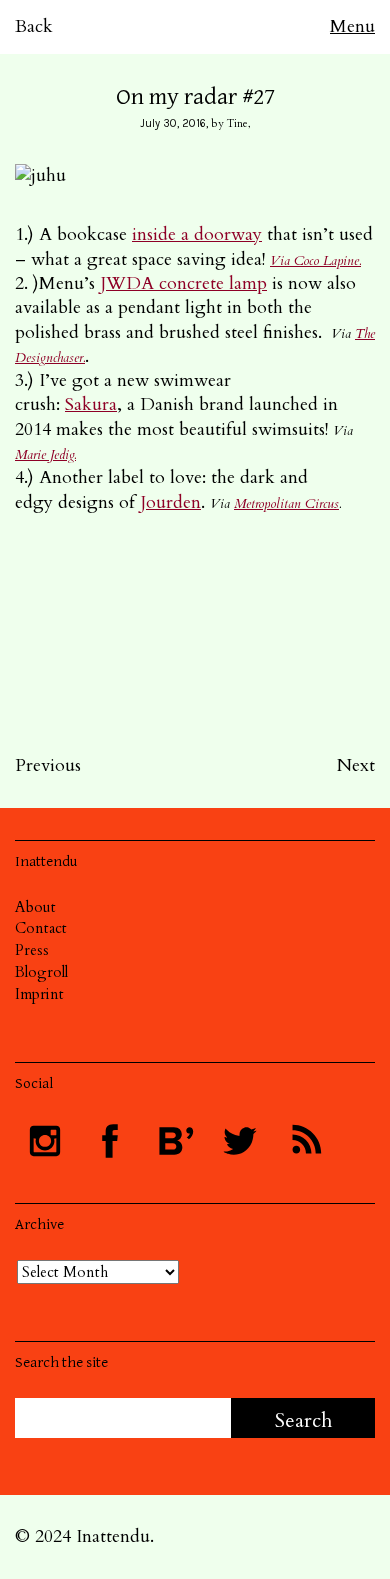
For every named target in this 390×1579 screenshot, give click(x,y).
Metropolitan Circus (286, 504)
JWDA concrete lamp (183, 283)
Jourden (170, 502)
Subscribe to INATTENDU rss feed (305, 1141)
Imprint (39, 994)
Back (34, 26)
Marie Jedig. (45, 455)
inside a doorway (197, 234)
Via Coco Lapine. (315, 261)
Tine (237, 123)
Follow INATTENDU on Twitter (240, 1141)
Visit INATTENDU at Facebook (110, 1141)
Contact (41, 928)
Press (32, 950)
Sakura (91, 404)
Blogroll (41, 972)
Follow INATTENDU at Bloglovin (175, 1141)
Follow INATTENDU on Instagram (45, 1141)
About (35, 907)
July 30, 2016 (173, 123)
